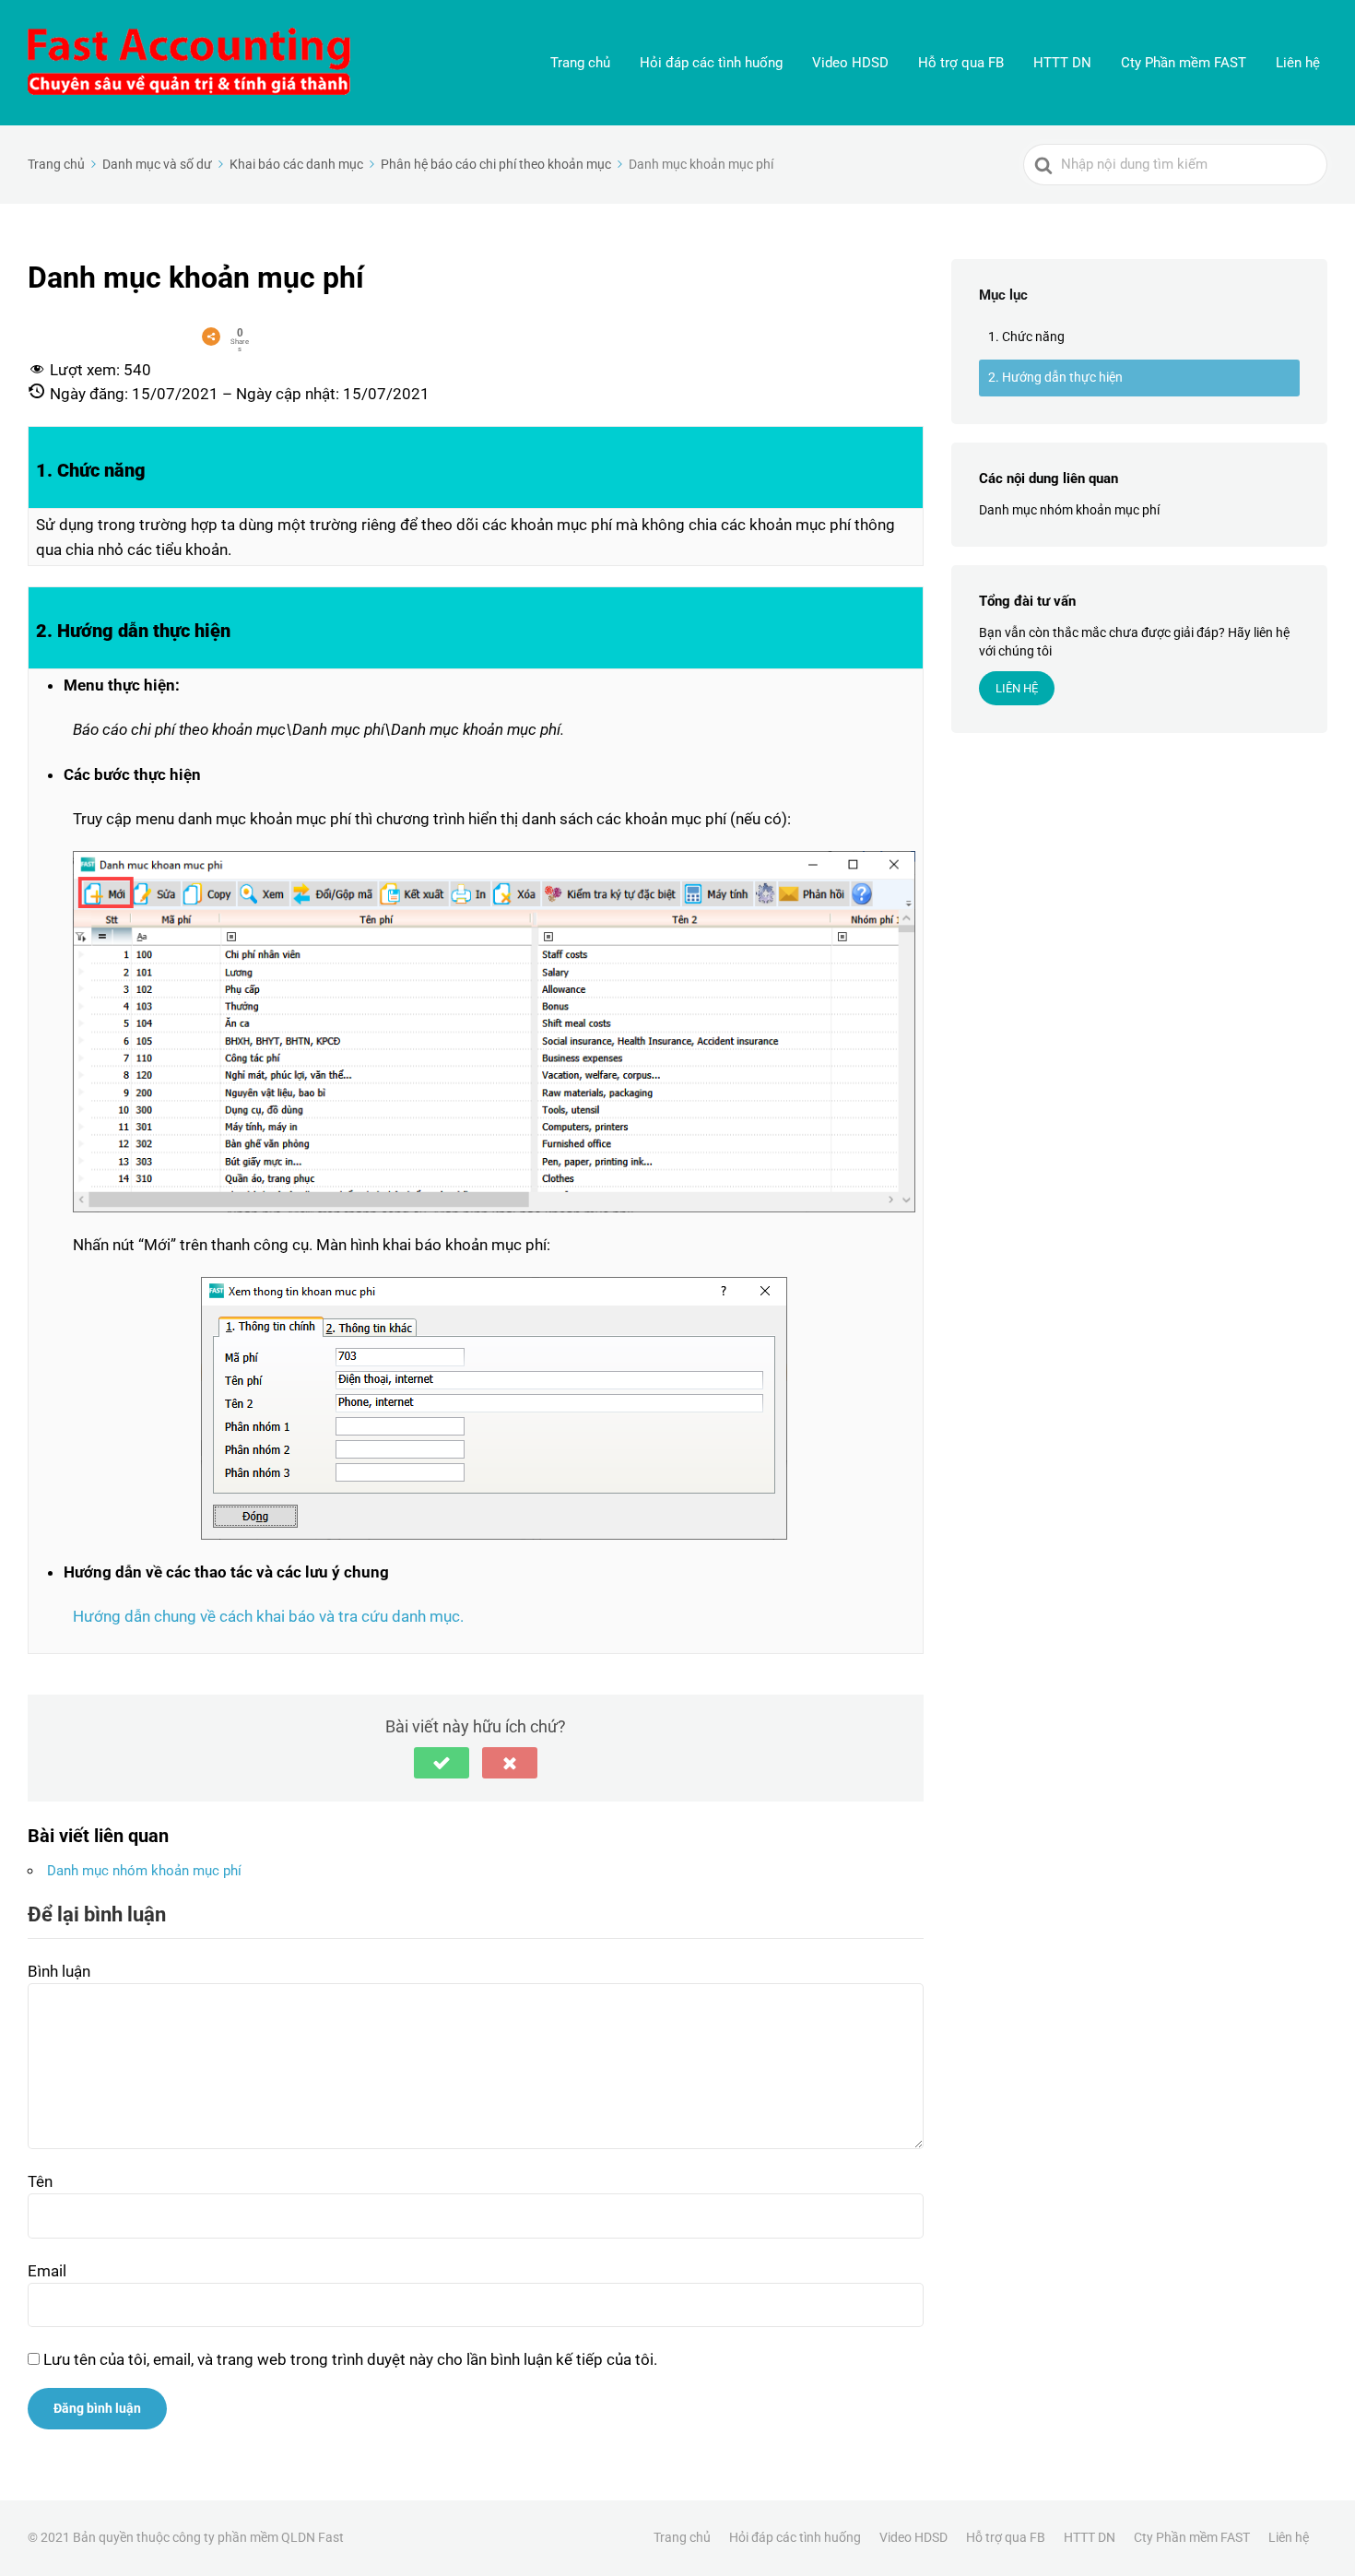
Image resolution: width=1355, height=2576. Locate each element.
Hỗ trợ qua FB (961, 63)
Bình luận (59, 1971)
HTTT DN (1062, 63)
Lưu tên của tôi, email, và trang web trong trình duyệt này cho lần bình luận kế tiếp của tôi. (350, 2359)
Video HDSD (850, 63)
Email (47, 2271)
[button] (442, 1763)
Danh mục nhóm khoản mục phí (144, 1871)
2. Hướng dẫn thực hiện (1055, 377)
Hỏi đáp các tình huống (711, 63)
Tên (40, 2181)
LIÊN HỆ (1017, 688)
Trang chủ (580, 63)
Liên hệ (1298, 63)
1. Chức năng (1026, 337)
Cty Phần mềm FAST (1184, 63)
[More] (211, 337)
